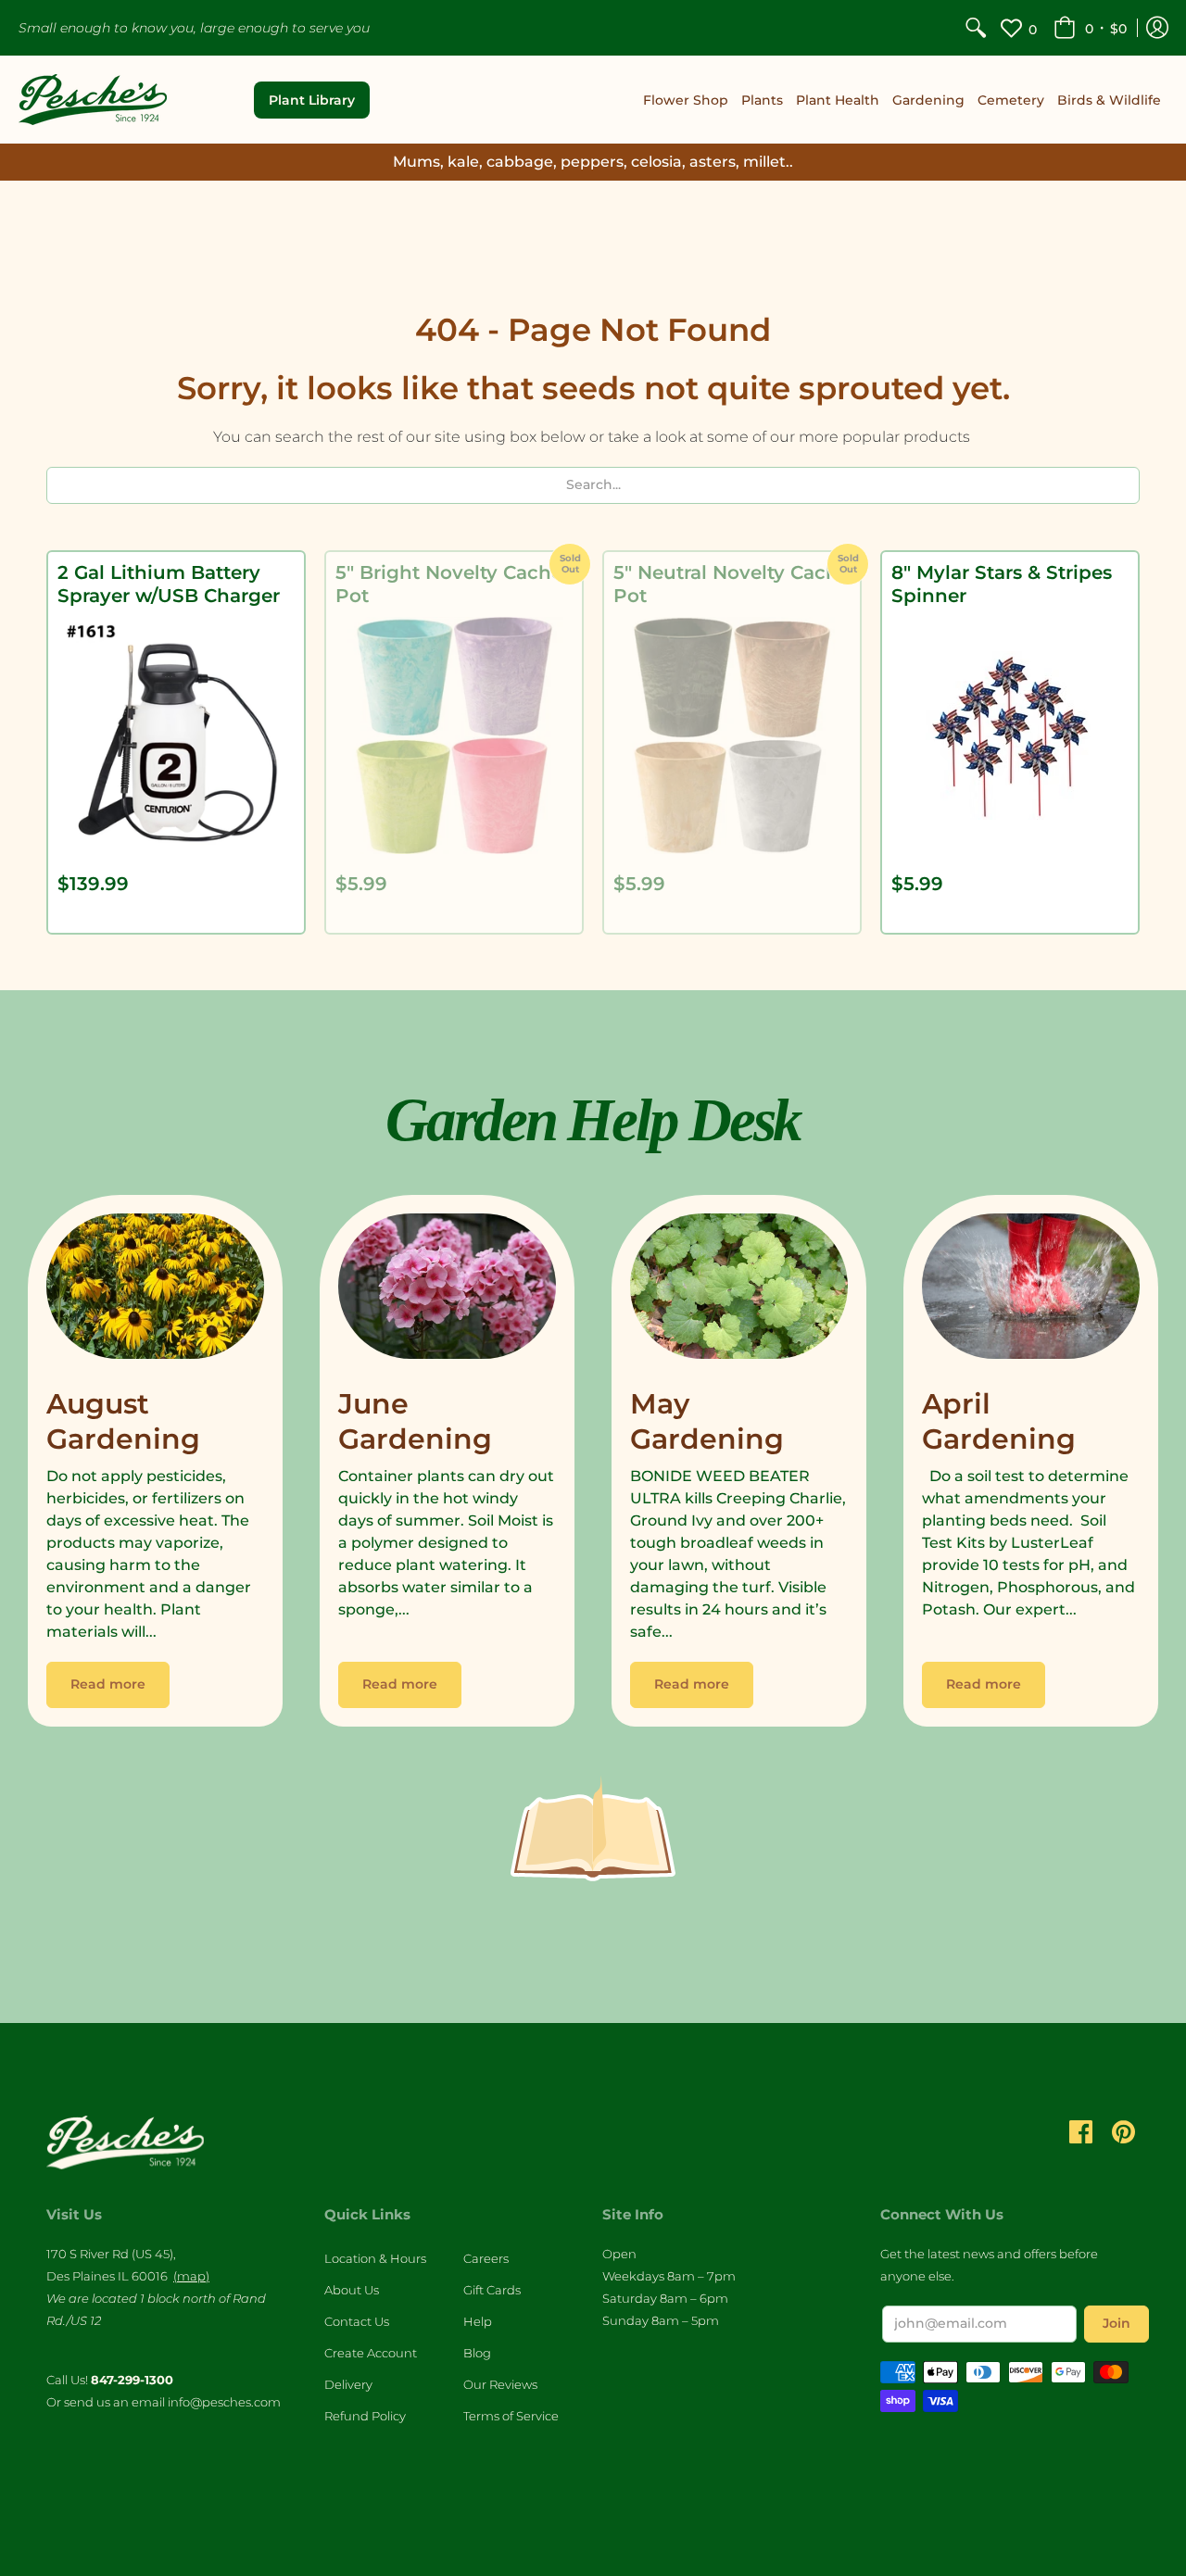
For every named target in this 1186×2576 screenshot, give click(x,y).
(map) (191, 2276)
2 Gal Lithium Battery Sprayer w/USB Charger (169, 584)
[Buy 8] (1010, 735)
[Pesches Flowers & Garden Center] (93, 100)
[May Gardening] (739, 1291)
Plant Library (312, 100)
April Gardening (999, 1421)
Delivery (348, 2384)
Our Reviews (500, 2384)
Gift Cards (492, 2290)
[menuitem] (976, 28)
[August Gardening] (155, 1291)
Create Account (371, 2353)
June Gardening (415, 1421)
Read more (108, 1684)
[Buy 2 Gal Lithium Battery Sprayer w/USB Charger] (176, 735)
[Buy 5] (454, 735)
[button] (1090, 28)
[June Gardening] (447, 1291)
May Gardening (707, 1421)
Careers (486, 2258)
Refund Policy (365, 2416)
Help (478, 2321)
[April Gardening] (1031, 1291)
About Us (352, 2290)
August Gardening (123, 1421)
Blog (477, 2353)
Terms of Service (511, 2416)
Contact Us (357, 2321)
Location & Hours (375, 2258)
